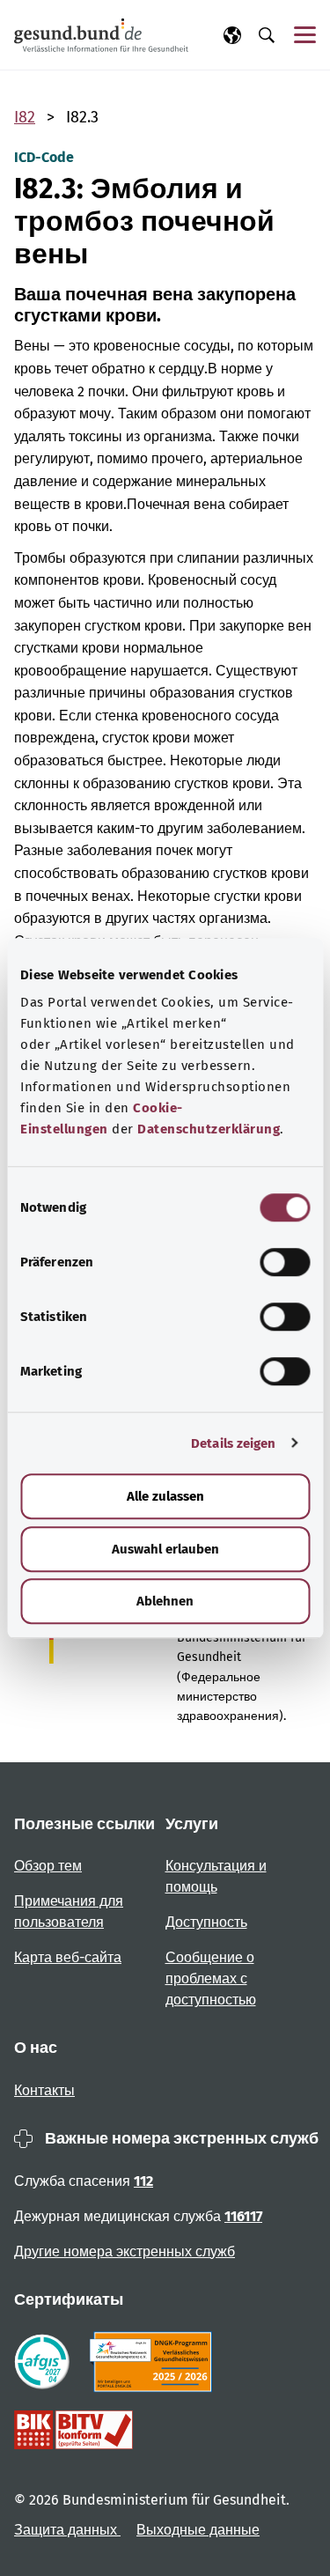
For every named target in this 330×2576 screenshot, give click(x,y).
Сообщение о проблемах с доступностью (211, 1978)
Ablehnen (165, 1601)
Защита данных (67, 2530)
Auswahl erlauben (165, 1549)
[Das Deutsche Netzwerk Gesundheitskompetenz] (154, 2362)
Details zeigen (233, 1443)
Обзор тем (48, 1866)
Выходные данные (198, 2530)
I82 (25, 117)
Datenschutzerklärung (209, 1129)
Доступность (206, 1922)
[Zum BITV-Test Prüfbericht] (73, 2430)
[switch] (285, 1262)
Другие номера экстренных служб (125, 2251)
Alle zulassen (165, 1496)
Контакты (44, 2090)
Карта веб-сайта (68, 1957)
